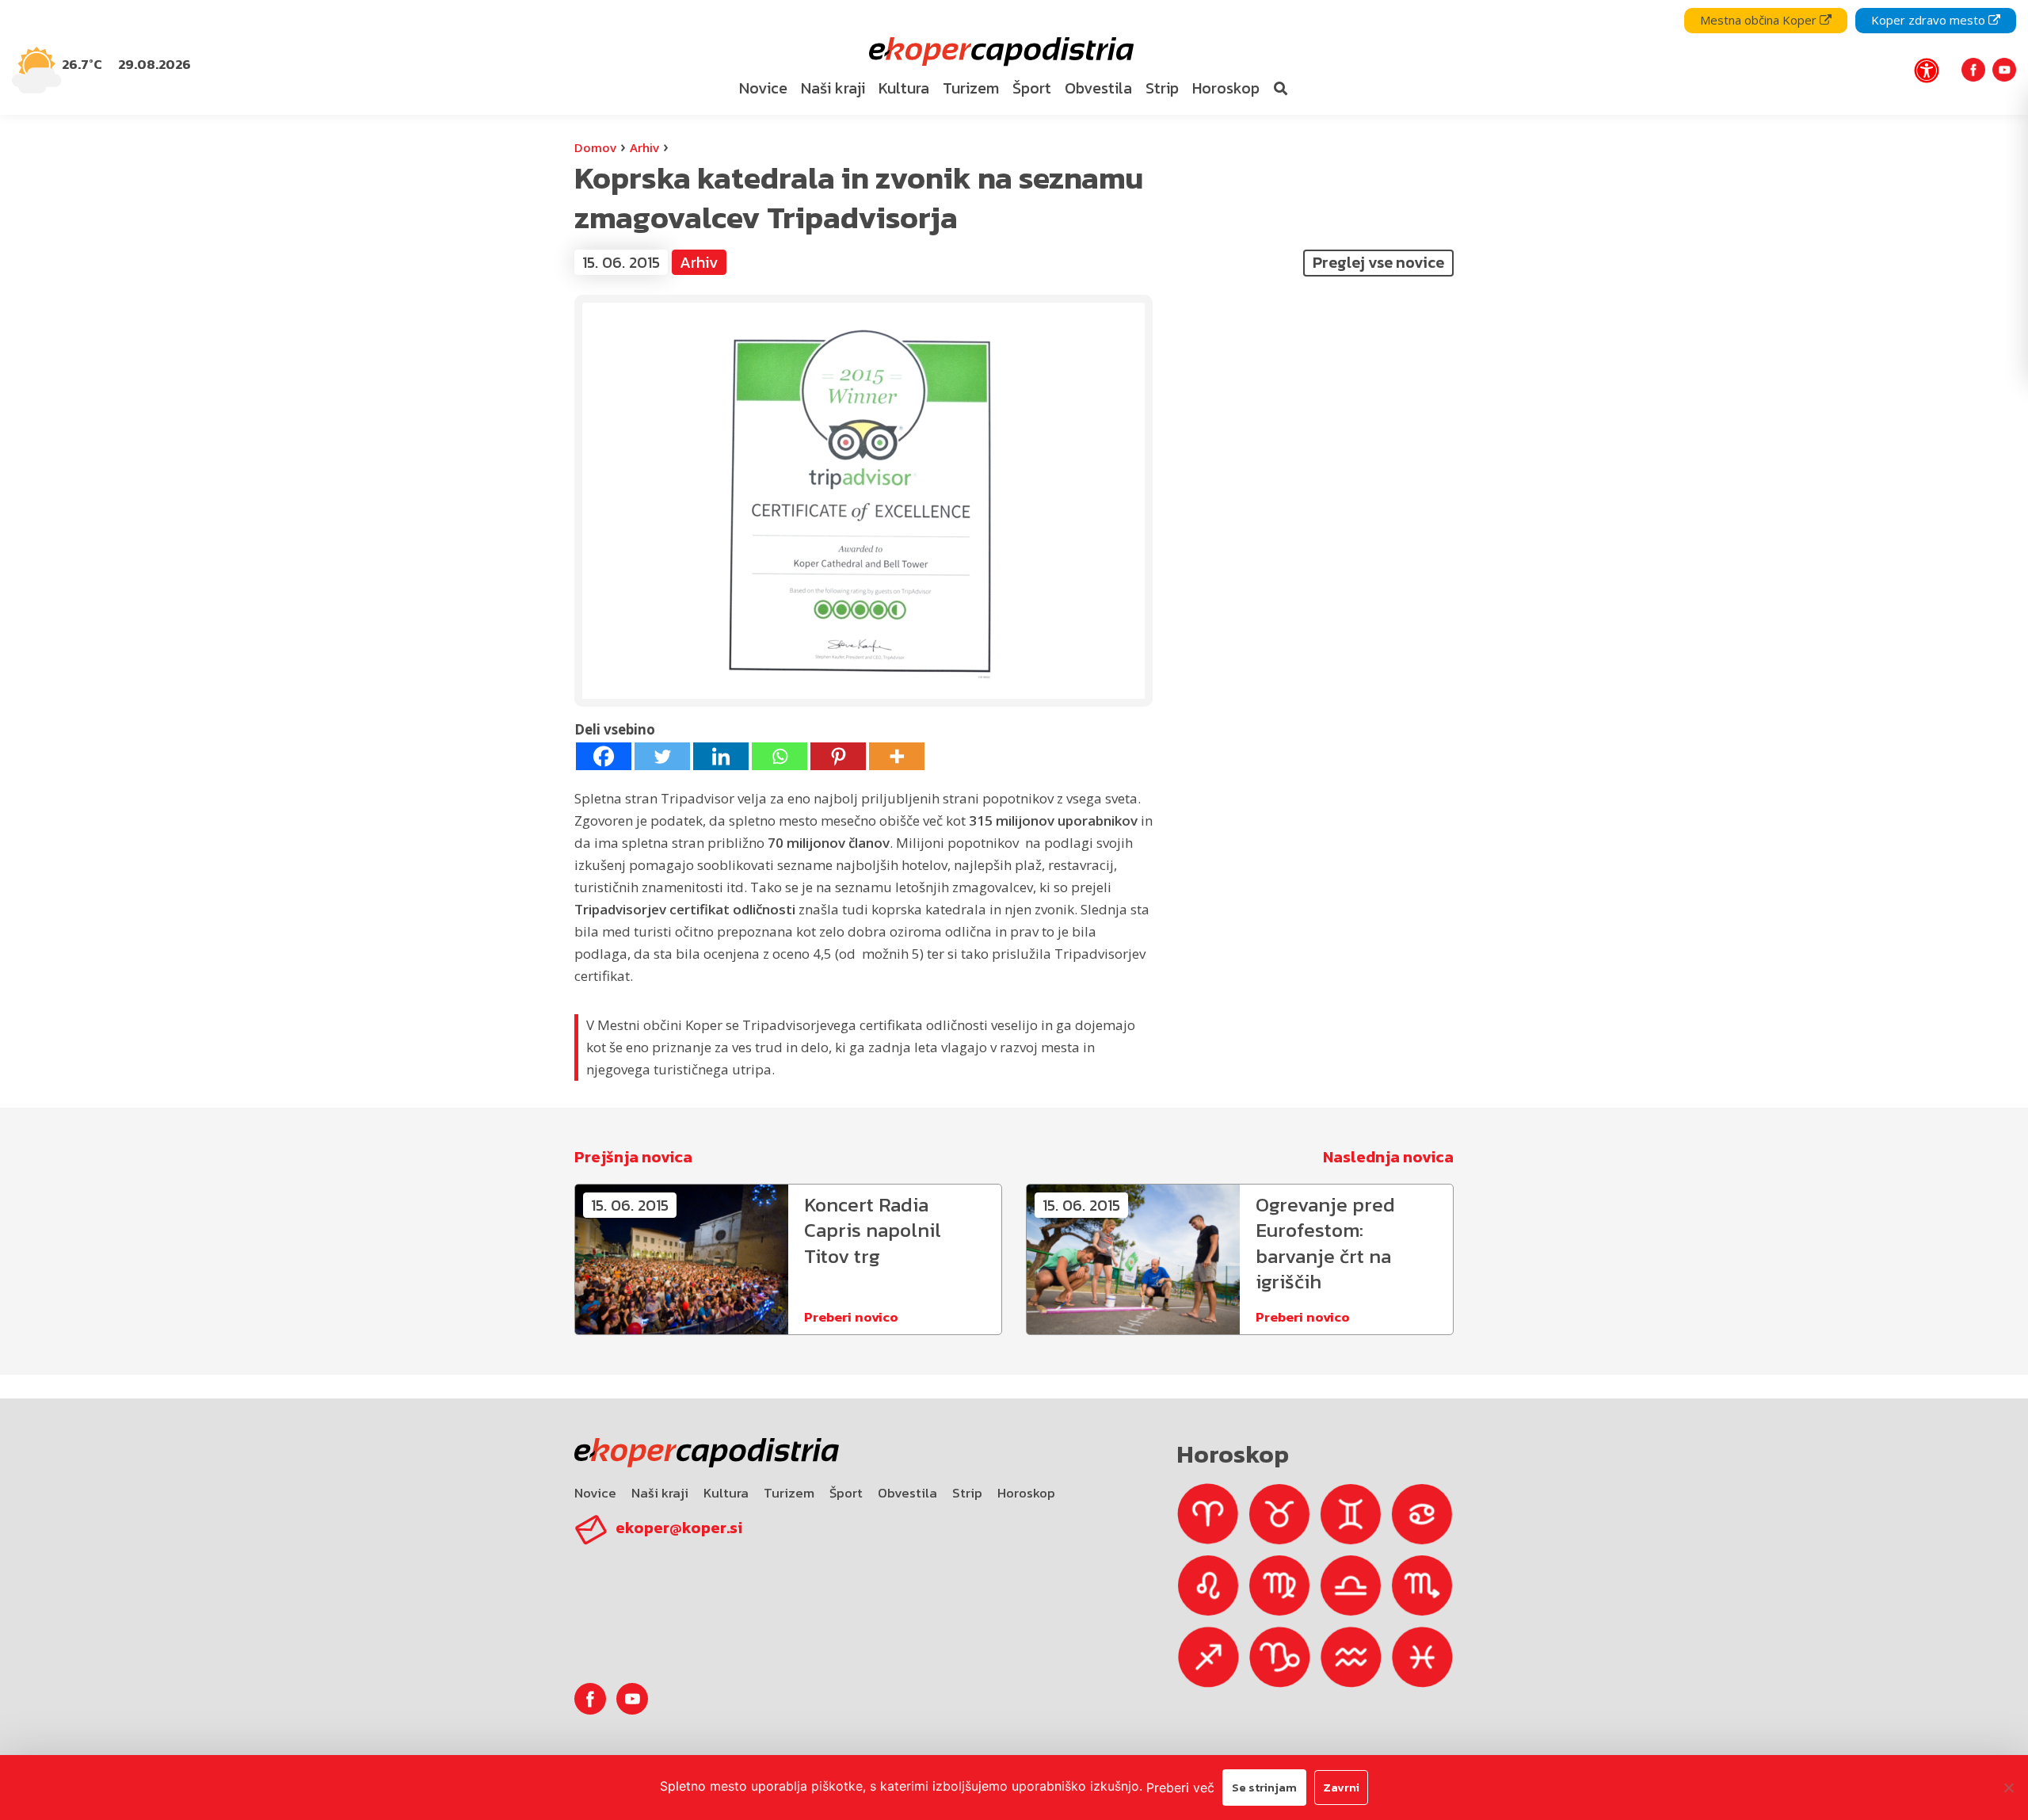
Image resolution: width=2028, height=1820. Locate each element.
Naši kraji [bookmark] (833, 88)
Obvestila (907, 1493)
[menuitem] (763, 89)
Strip (967, 1493)
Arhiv (644, 147)
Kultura (726, 1493)
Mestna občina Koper (1760, 20)
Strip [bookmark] (1162, 88)
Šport (846, 1493)
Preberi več (1180, 1788)
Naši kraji (660, 1493)
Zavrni (1341, 1787)
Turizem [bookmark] (971, 88)
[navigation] (1014, 57)
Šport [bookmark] (1032, 88)
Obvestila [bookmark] (1098, 88)
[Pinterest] (838, 756)
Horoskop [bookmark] (1226, 88)
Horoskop (1026, 1493)
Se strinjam (1264, 1787)
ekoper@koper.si (679, 1528)
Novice (595, 1493)
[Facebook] (604, 756)
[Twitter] (662, 756)
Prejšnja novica (633, 1157)
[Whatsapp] (780, 756)
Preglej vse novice (1378, 262)
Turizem (789, 1493)
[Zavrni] (2008, 1788)
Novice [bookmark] (763, 88)
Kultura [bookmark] (904, 88)
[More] (897, 756)
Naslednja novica (1388, 1157)
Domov (595, 147)
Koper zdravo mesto (1930, 20)
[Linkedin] (721, 756)
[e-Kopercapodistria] (999, 52)
